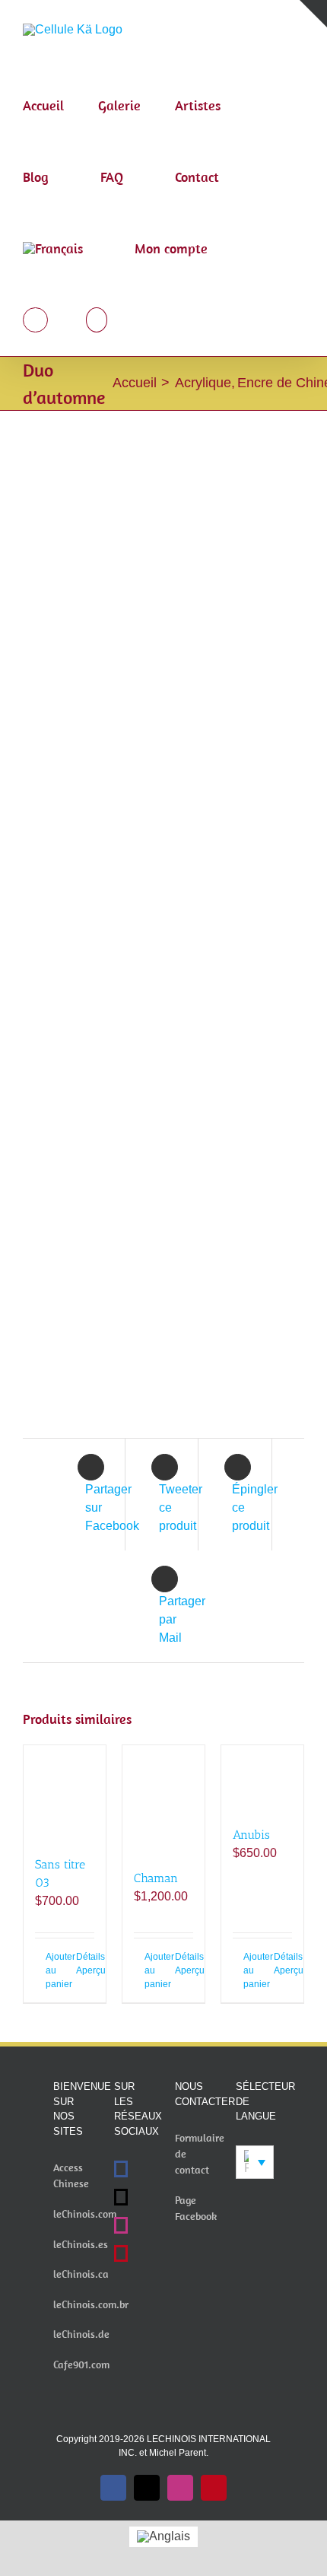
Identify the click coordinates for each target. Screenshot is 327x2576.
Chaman (156, 1878)
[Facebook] (121, 2169)
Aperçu (85, 1970)
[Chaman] (163, 1800)
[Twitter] (121, 2197)
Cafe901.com (81, 2365)
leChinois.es (81, 2244)
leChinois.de (81, 2334)
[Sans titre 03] (65, 1793)
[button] (97, 320)
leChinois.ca (81, 2274)
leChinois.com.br (91, 2304)
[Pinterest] (121, 2253)
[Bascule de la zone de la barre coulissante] (313, 14)
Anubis (251, 1835)
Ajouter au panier (55, 1970)
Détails (85, 1957)
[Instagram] (121, 2225)
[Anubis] (262, 1778)
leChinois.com (85, 2214)
